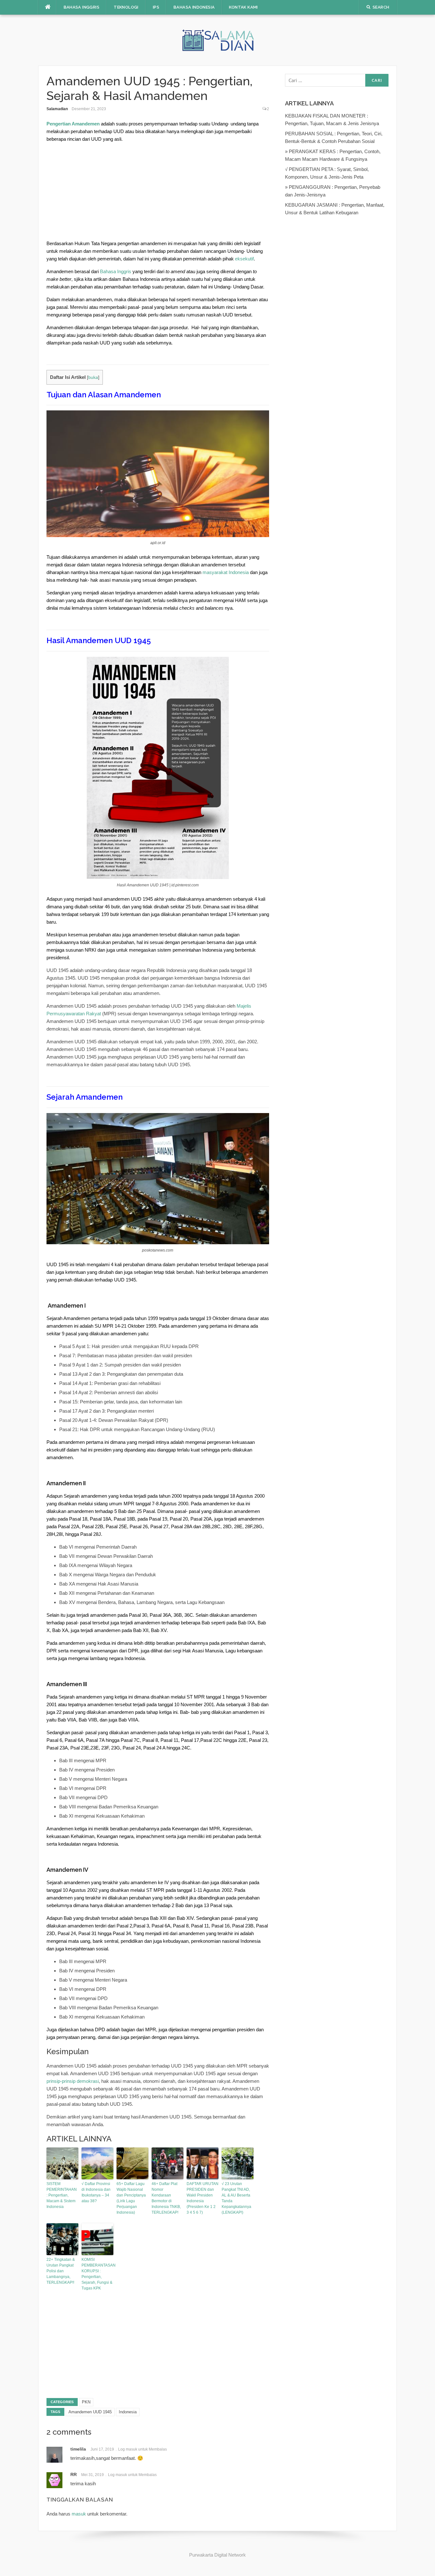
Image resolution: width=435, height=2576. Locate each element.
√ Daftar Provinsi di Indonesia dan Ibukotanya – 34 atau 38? (96, 2192)
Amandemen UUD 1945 (90, 2412)
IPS (156, 7)
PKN (86, 2402)
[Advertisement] (158, 193)
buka (93, 377)
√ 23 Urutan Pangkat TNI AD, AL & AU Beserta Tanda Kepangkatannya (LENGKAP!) (236, 2198)
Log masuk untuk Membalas (143, 2449)
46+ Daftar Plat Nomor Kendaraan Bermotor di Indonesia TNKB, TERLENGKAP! (166, 2198)
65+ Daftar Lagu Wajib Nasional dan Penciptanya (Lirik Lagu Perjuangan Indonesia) (131, 2198)
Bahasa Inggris (82, 7)
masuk (79, 2514)
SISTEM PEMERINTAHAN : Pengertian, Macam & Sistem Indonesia (62, 2195)
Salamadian (57, 109)
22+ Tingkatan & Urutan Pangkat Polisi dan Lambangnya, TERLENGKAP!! (61, 2271)
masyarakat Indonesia (226, 572)
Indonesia (128, 2412)
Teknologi (126, 7)
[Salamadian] (217, 40)
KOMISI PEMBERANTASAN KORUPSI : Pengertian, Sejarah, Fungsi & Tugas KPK (97, 2274)
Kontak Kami (243, 7)
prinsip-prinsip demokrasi (73, 2081)
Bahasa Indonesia (194, 7)
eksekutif (244, 259)
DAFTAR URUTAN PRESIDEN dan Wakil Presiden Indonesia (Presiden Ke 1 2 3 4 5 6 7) (203, 2198)
